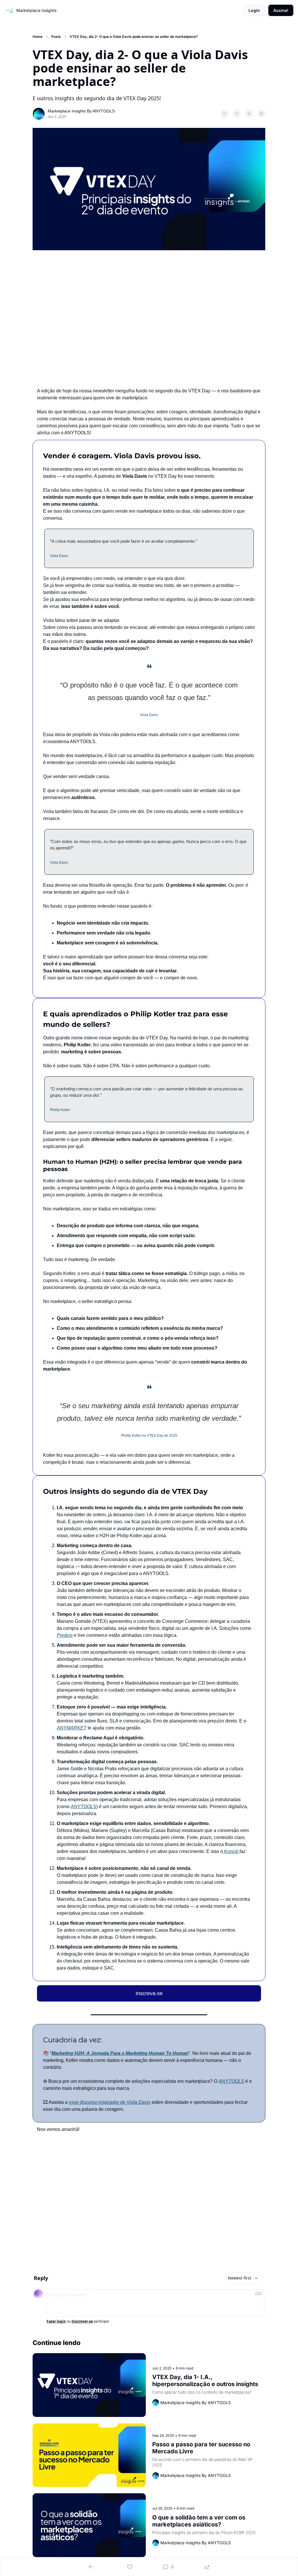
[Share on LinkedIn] (261, 114)
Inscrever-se (82, 2321)
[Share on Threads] (249, 114)
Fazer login (56, 2321)
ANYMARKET (72, 1728)
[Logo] (9, 10)
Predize (65, 1635)
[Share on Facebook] (225, 114)
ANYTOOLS (84, 1807)
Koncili (231, 1851)
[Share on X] (237, 114)
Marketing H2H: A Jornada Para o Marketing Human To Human (120, 2053)
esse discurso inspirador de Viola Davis (110, 2102)
